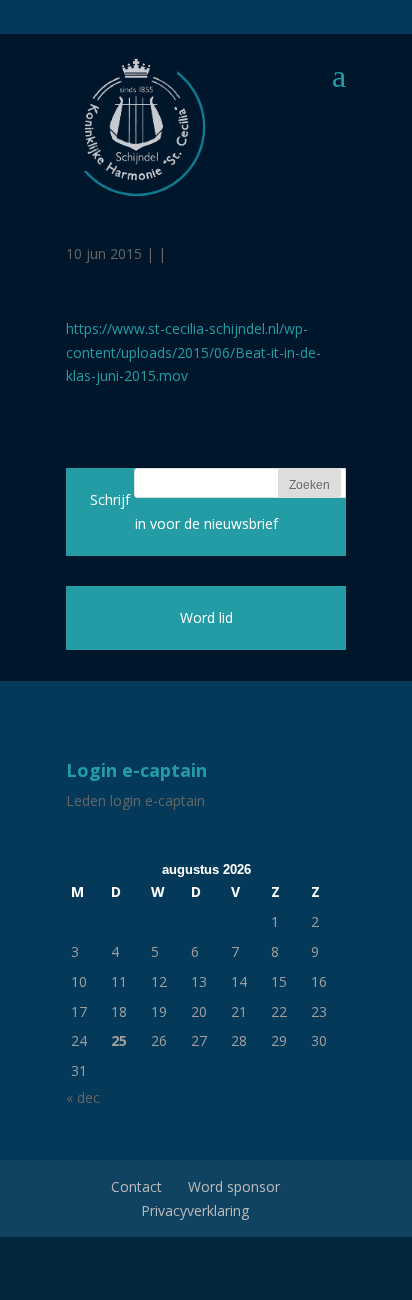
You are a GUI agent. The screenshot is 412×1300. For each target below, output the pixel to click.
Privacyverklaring (195, 1210)
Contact (136, 1186)
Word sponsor (234, 1186)
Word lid (206, 617)
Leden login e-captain (135, 800)
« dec (83, 1097)
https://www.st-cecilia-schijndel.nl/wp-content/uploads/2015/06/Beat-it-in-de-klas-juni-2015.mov (193, 352)
